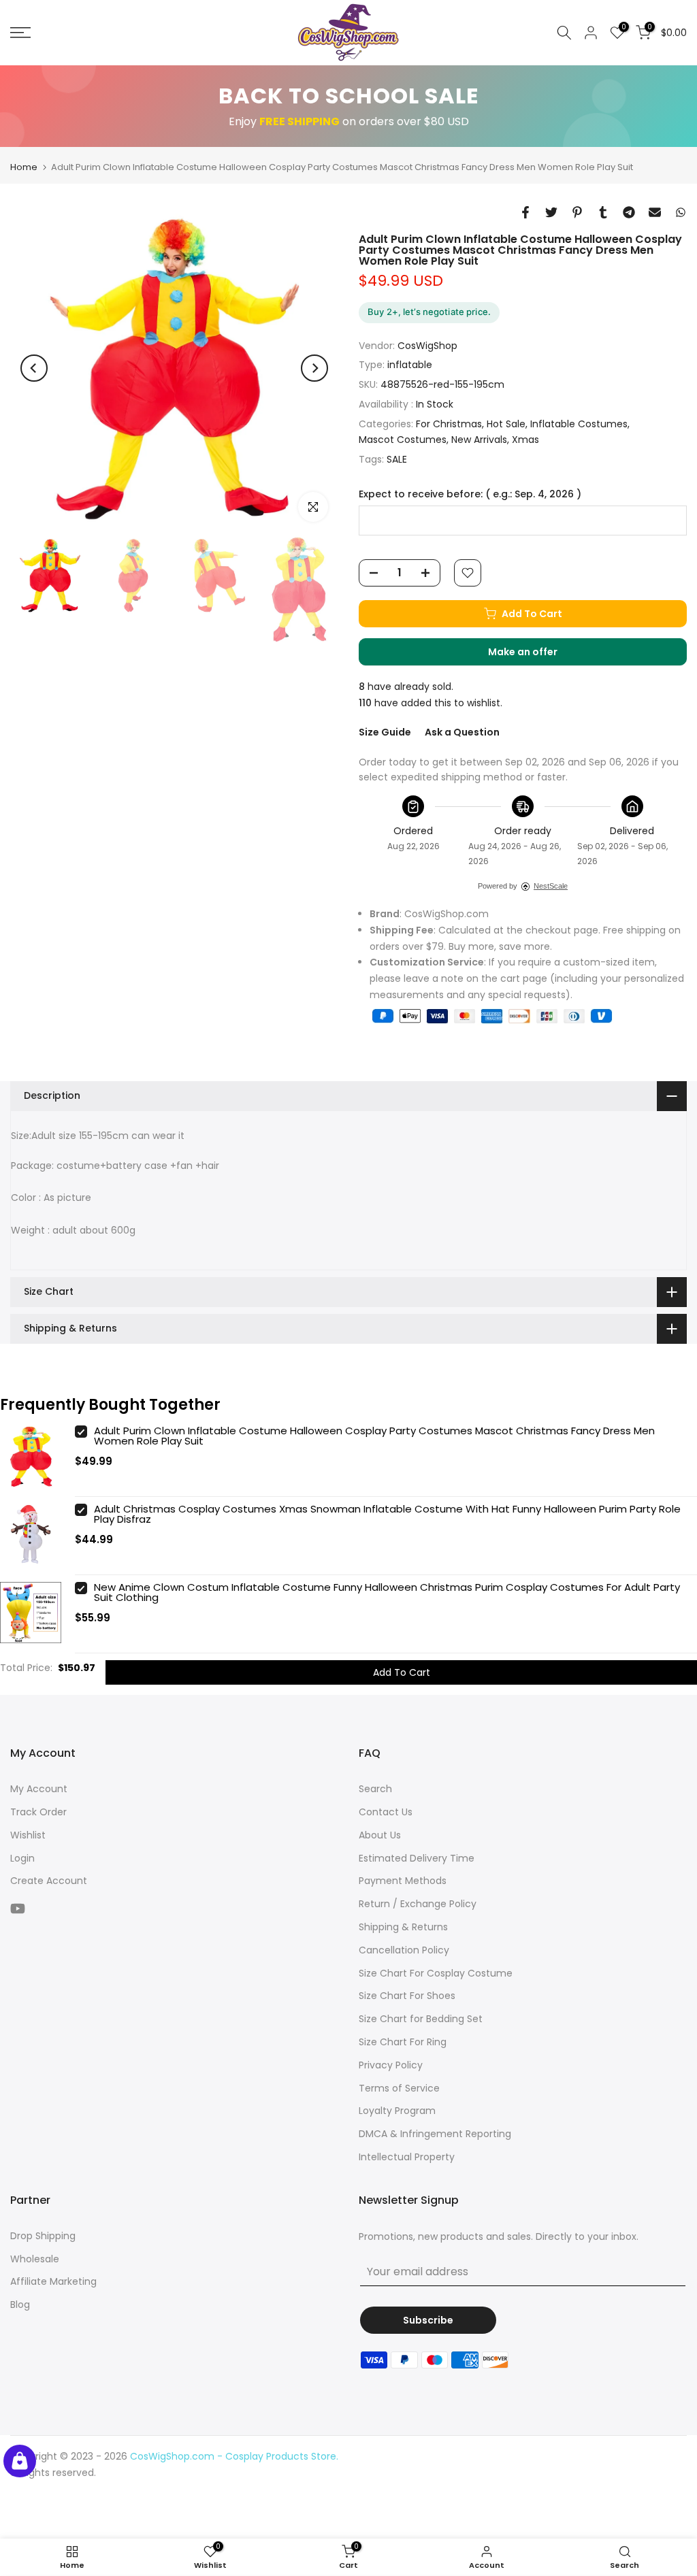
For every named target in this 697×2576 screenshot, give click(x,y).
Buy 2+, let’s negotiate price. (429, 312)
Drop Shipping (43, 2236)
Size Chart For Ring (403, 2042)
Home (24, 167)
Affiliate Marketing (53, 2281)
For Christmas (449, 424)
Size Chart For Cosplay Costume (436, 1973)
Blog (20, 2305)
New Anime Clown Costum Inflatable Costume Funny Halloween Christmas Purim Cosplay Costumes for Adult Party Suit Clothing (387, 1592)
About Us (380, 1835)
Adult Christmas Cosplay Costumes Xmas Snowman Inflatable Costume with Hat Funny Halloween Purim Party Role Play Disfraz (387, 1514)
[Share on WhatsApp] (681, 212)
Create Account (49, 1881)
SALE (397, 459)
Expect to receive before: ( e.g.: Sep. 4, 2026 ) (470, 494)
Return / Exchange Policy (418, 1904)
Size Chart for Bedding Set (421, 2019)
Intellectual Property (407, 2157)
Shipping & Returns (403, 1927)
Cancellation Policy (404, 1950)
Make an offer (536, 655)
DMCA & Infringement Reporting (435, 2134)
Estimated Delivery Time (417, 1858)
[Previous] (34, 368)
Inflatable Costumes (579, 424)
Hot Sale (506, 424)
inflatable (410, 365)
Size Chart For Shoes (407, 1996)
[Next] (314, 368)
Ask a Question (462, 732)
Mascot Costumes (403, 440)
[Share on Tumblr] (603, 212)
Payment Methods (403, 1881)
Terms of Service (399, 2088)
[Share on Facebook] (525, 212)
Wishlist (28, 1835)
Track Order (38, 1812)
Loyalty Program (397, 2111)
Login (22, 1858)
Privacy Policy (391, 2065)
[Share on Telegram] (629, 212)
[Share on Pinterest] (577, 212)
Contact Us (386, 1812)
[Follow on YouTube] (18, 1908)
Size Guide (385, 732)
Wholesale (35, 2259)
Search (375, 1789)
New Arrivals (479, 440)
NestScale (551, 886)
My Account (39, 1789)
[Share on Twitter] (551, 212)
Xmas (525, 440)
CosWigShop (427, 346)
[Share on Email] (655, 212)
